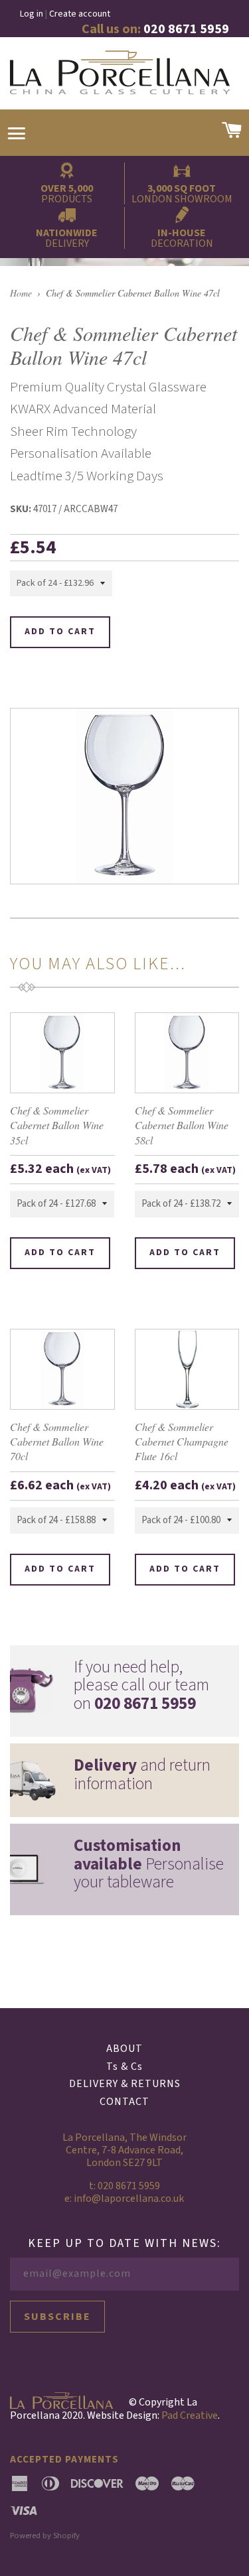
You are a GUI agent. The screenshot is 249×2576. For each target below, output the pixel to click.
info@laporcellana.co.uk (129, 2199)
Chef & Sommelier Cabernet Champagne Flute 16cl (182, 1442)
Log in (32, 14)
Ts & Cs (124, 2067)
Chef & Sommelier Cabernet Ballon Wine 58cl (182, 1125)
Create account (80, 14)
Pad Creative (190, 2415)
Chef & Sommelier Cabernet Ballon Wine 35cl (57, 1125)
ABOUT (124, 2049)
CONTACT (124, 2102)
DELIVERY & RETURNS (125, 2084)
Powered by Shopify (45, 2536)
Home (21, 293)
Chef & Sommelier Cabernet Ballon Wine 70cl (57, 1442)
